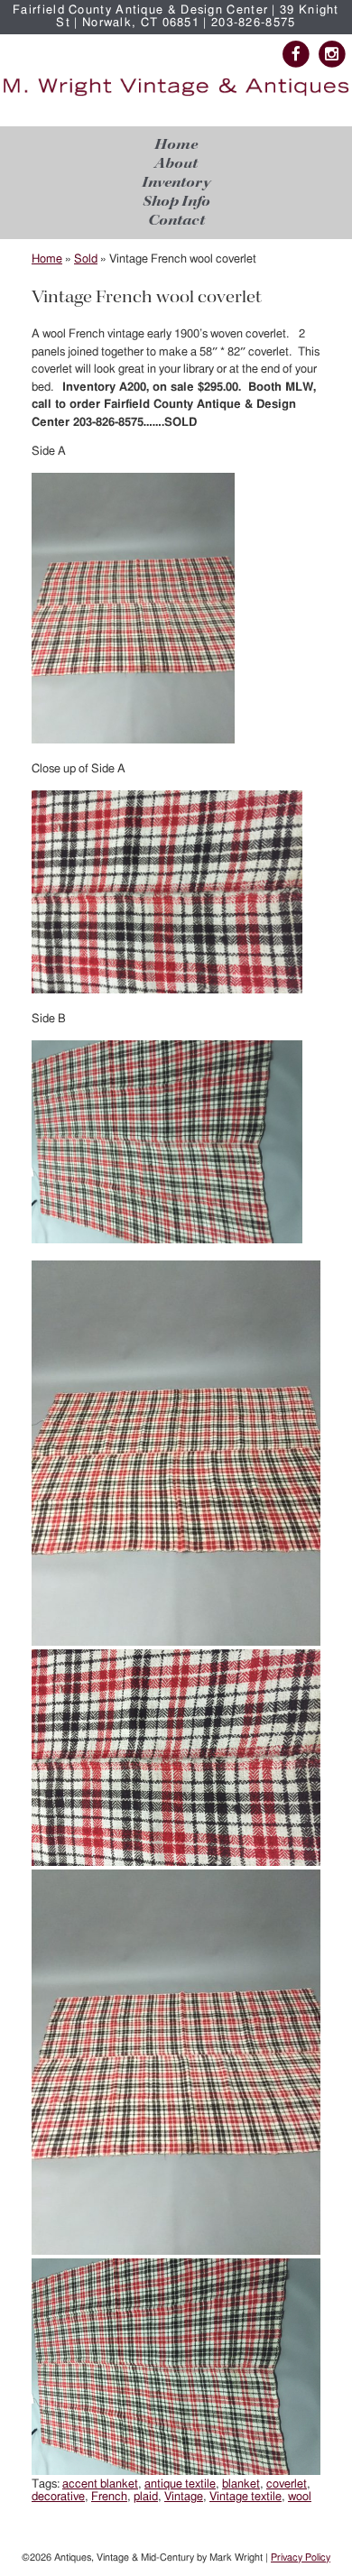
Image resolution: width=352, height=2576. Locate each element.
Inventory (176, 183)
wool (300, 2497)
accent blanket (100, 2484)
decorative (58, 2497)
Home (176, 145)
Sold (86, 259)
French (109, 2497)
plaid (146, 2497)
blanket (241, 2484)
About (176, 164)
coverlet (287, 2484)
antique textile (180, 2484)
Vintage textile (245, 2497)
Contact (176, 221)
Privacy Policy (301, 2558)
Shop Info (176, 202)
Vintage (184, 2497)
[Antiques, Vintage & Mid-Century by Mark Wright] (176, 96)
